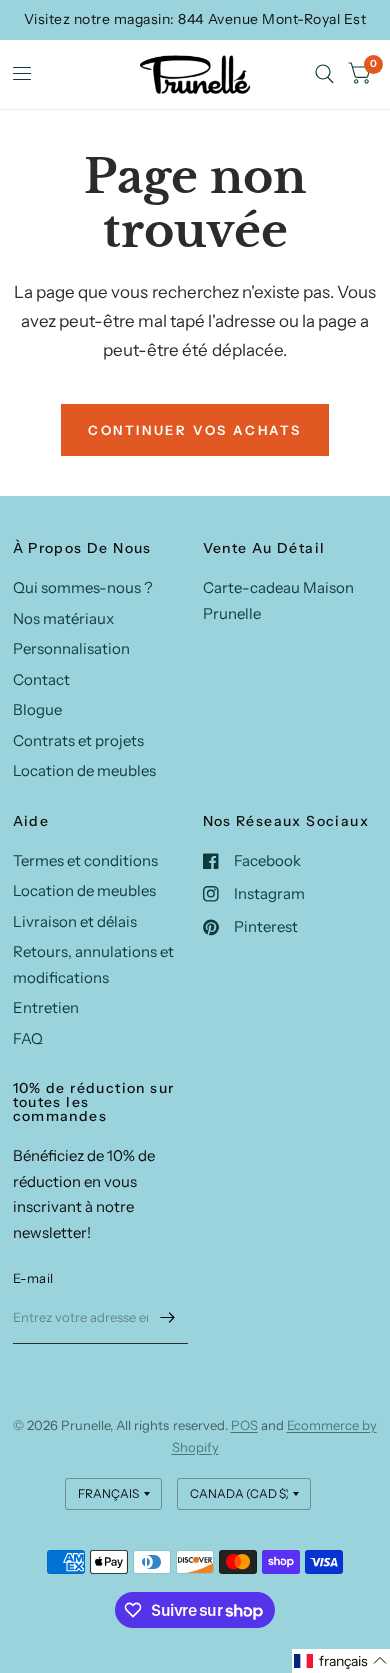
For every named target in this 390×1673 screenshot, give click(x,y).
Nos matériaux (63, 618)
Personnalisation (71, 648)
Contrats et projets (78, 740)
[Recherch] (324, 74)
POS (244, 1425)
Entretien (46, 1007)
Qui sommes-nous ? (83, 587)
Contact (41, 679)
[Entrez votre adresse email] (168, 1318)
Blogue (37, 709)
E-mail (33, 1278)
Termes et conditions (85, 860)
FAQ (28, 1038)
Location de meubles (84, 770)
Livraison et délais (75, 921)
